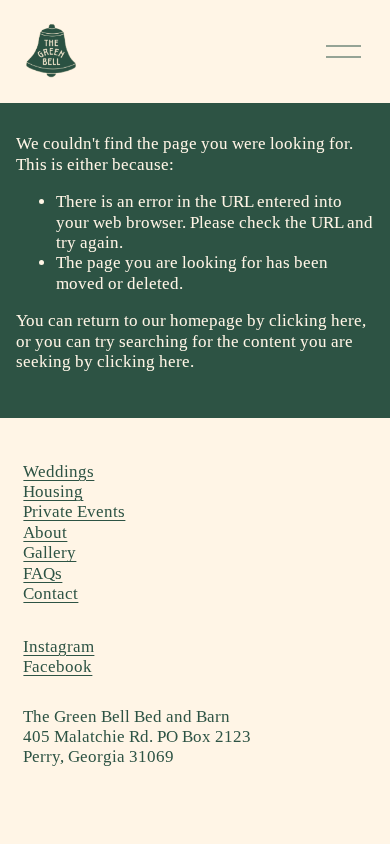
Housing (53, 491)
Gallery (49, 552)
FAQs (42, 573)
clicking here (315, 320)
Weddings (58, 471)
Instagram (58, 646)
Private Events (74, 511)
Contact (50, 593)
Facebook (57, 666)
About (45, 532)
